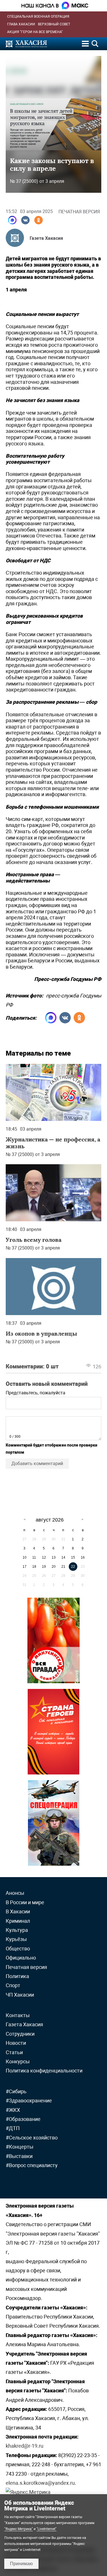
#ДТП (13, 2128)
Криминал (18, 1921)
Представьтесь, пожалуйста (36, 1393)
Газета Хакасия (46, 238)
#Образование (23, 2119)
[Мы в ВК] (25, 220)
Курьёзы (16, 1939)
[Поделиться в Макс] (12, 220)
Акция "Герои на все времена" (35, 32)
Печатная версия (79, 212)
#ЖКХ (13, 2110)
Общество (18, 1949)
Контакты (18, 2015)
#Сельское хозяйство (32, 2138)
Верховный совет (54, 24)
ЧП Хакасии (20, 1995)
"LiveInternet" (47, 2529)
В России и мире (25, 1902)
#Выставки (19, 2156)
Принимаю (21, 2564)
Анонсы (15, 1893)
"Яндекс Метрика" (19, 2529)
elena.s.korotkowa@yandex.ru (40, 2483)
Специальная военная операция (38, 17)
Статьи (14, 2052)
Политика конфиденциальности (44, 2071)
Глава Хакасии (21, 24)
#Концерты (20, 2147)
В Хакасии (18, 1911)
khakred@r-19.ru (25, 2446)
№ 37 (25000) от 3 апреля (37, 181)
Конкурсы (18, 2061)
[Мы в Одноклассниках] (39, 220)
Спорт (13, 1985)
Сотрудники (20, 2034)
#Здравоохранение (29, 2101)
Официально (21, 1958)
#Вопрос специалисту (32, 2165)
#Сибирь (16, 2091)
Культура (17, 1930)
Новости (16, 2043)
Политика (17, 1976)
